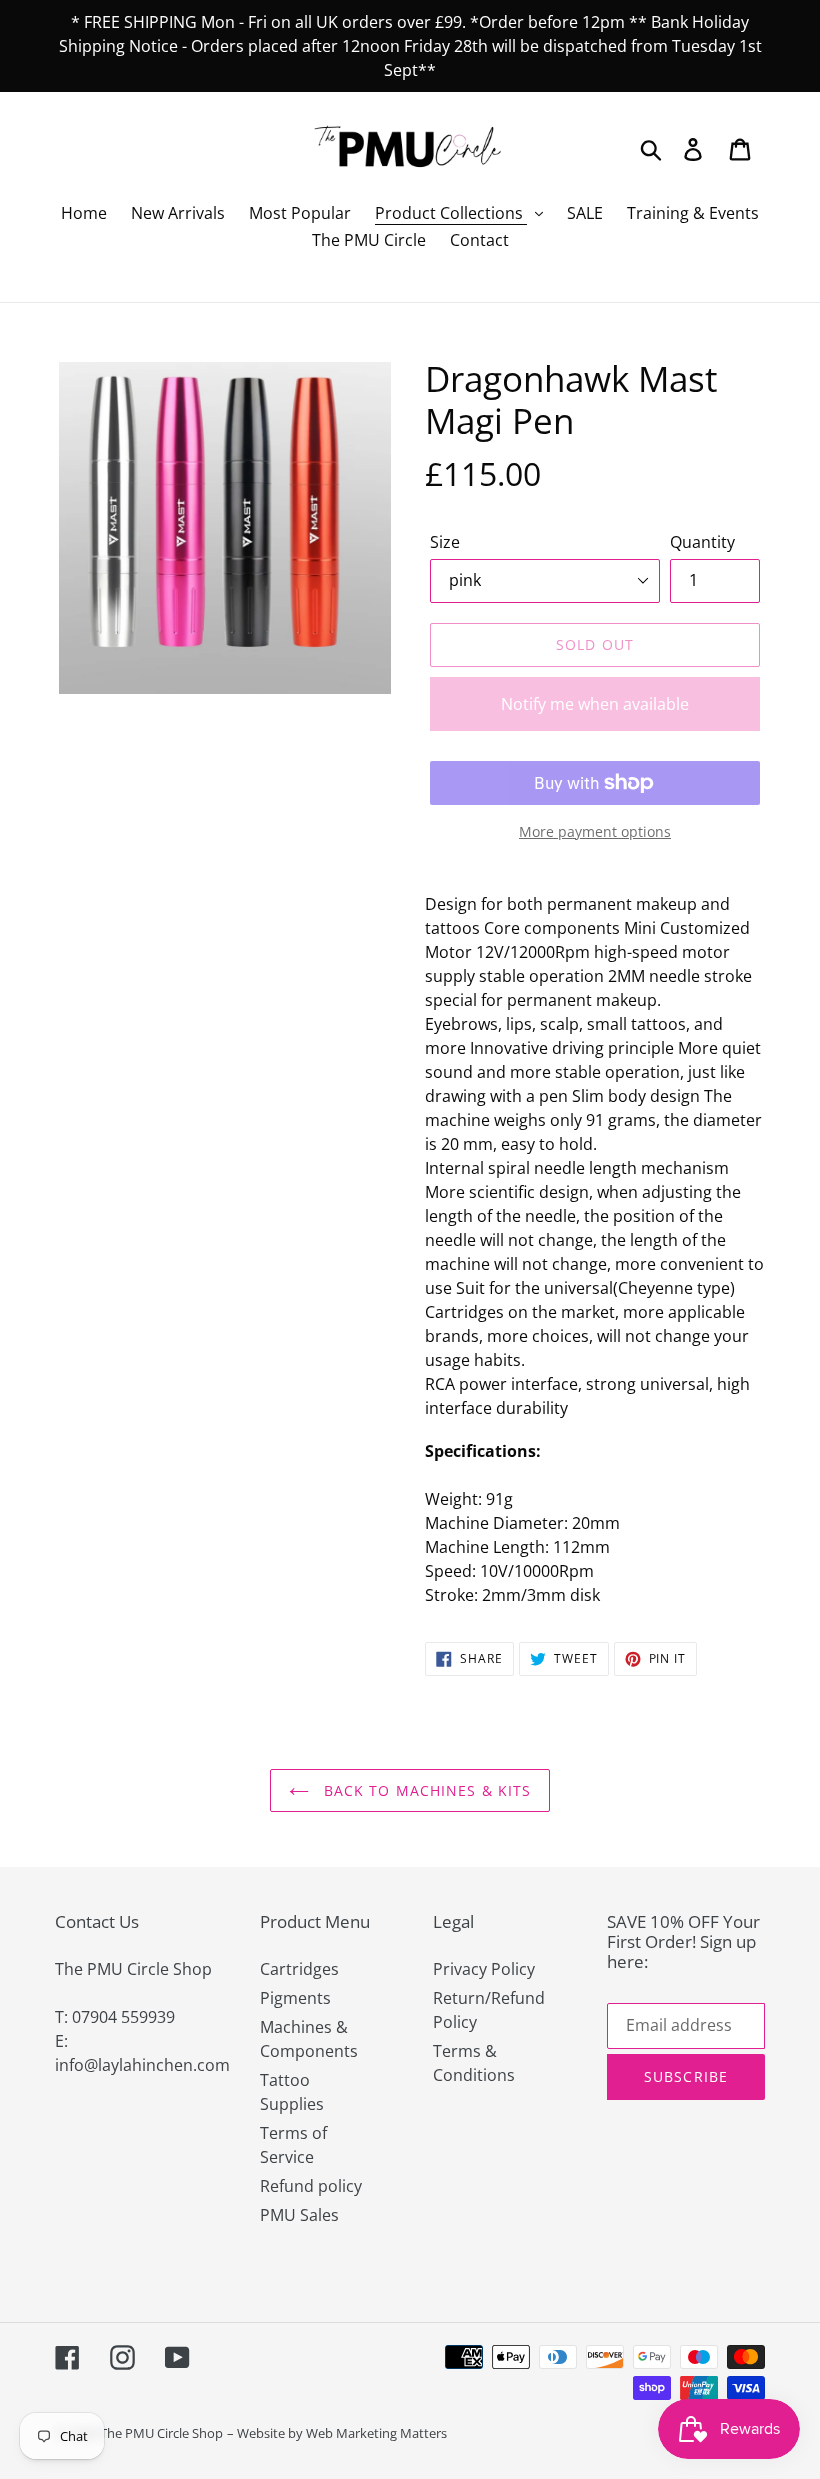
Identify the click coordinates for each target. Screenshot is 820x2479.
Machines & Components (309, 2039)
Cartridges (299, 1969)
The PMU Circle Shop (161, 2433)
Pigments (295, 1998)
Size (445, 542)
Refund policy (311, 2186)
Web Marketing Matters (376, 2433)
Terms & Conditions (474, 2063)
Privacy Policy (484, 1969)
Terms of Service (293, 2145)
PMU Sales (299, 2215)
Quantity (702, 542)
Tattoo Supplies (292, 2092)
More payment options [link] (595, 831)
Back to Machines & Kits (425, 1790)
